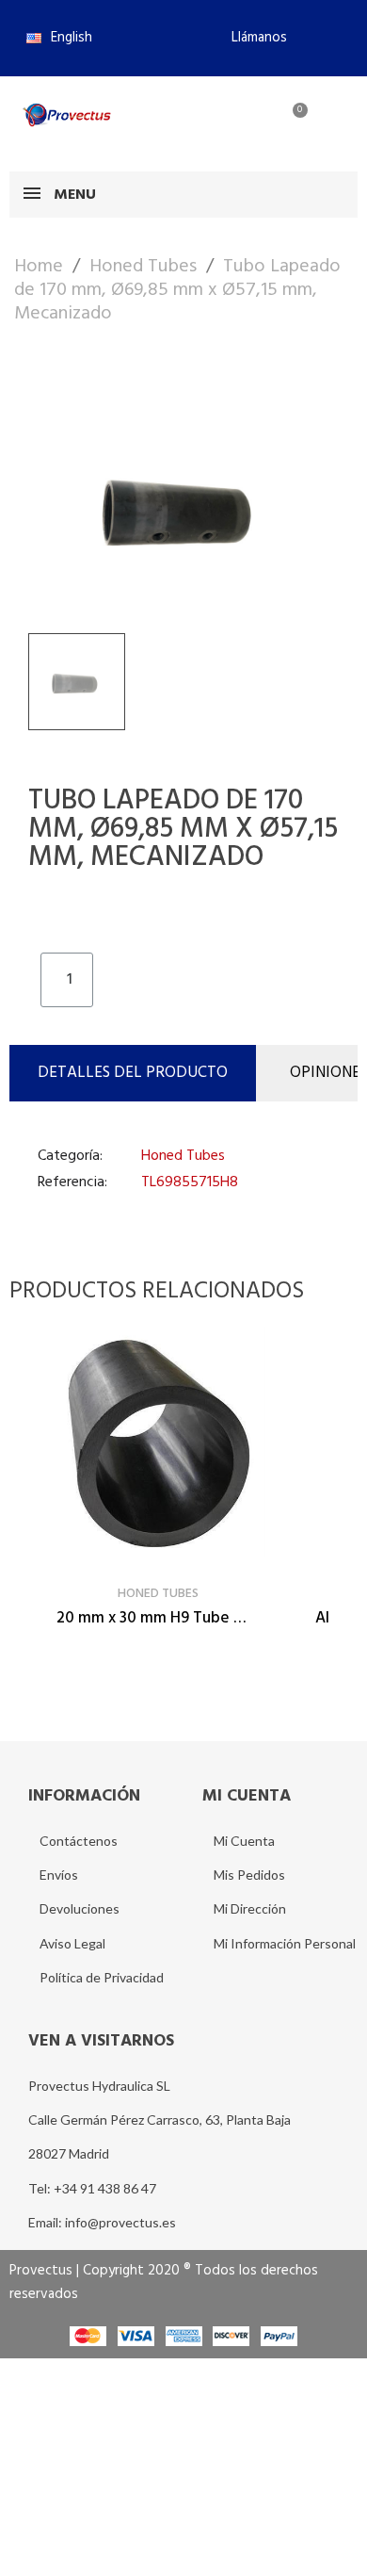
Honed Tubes (183, 1156)
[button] (251, 38)
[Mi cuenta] (229, 122)
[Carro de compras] (289, 122)
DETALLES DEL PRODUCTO (133, 1073)
